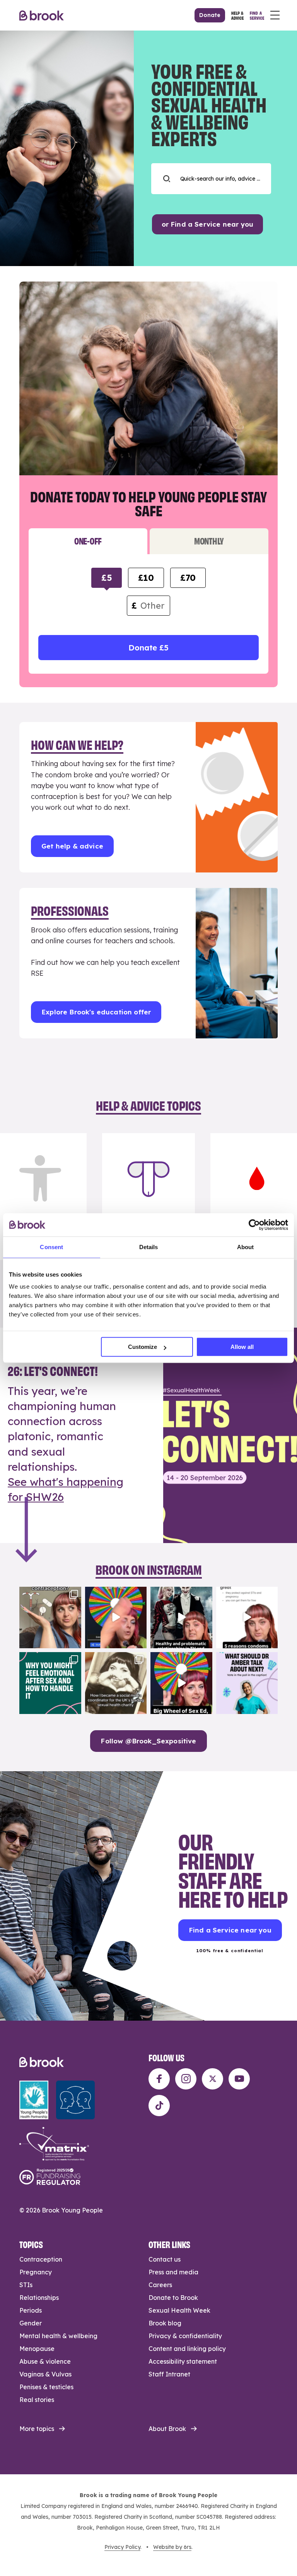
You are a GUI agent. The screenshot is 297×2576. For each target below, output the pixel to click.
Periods (31, 2310)
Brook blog (165, 2323)
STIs (26, 2285)
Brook (42, 15)
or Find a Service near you (207, 224)
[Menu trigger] (275, 15)
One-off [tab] (88, 540)
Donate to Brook (173, 2298)
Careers (160, 2285)
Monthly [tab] (209, 540)
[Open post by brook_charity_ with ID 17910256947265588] (116, 1618)
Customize (143, 1347)
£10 (146, 578)
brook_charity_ (49, 1593)
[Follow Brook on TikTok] (159, 2106)
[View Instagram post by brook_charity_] (74, 1641)
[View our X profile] (213, 2079)
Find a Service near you (230, 1930)
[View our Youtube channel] (239, 2079)
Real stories (37, 2400)
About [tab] (246, 1247)
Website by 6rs (172, 2547)
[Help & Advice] (237, 15)
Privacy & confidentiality (185, 2336)
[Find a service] (257, 15)
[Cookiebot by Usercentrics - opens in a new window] (254, 1225)
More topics (37, 2429)
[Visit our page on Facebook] (159, 2079)
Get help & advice (72, 846)
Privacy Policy (122, 2547)
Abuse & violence (45, 2361)
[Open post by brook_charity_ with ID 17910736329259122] (181, 1618)
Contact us (165, 2259)
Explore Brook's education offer (96, 1012)
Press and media (173, 2272)
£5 (107, 578)
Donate (210, 15)
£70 (188, 578)
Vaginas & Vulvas (45, 2374)
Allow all (242, 1347)
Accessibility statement (183, 2361)
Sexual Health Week (179, 2310)
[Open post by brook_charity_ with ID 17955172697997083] (116, 1683)
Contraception (41, 2259)
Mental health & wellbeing (58, 2336)
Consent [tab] (51, 1247)
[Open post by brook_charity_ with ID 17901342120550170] (50, 1683)
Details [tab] (149, 1247)
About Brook (167, 2429)
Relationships (39, 2298)
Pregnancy (36, 2272)
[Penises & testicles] (148, 1197)
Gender (31, 2323)
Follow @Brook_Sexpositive (148, 1741)
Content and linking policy (187, 2349)
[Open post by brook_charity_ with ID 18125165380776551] (247, 1683)
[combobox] (211, 179)
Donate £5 (148, 648)
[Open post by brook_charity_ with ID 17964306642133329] (181, 1683)
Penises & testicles (46, 2387)
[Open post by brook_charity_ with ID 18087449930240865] (50, 1618)
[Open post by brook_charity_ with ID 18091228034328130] (247, 1618)
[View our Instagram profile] (186, 2079)
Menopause (37, 2349)
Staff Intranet (169, 2374)
